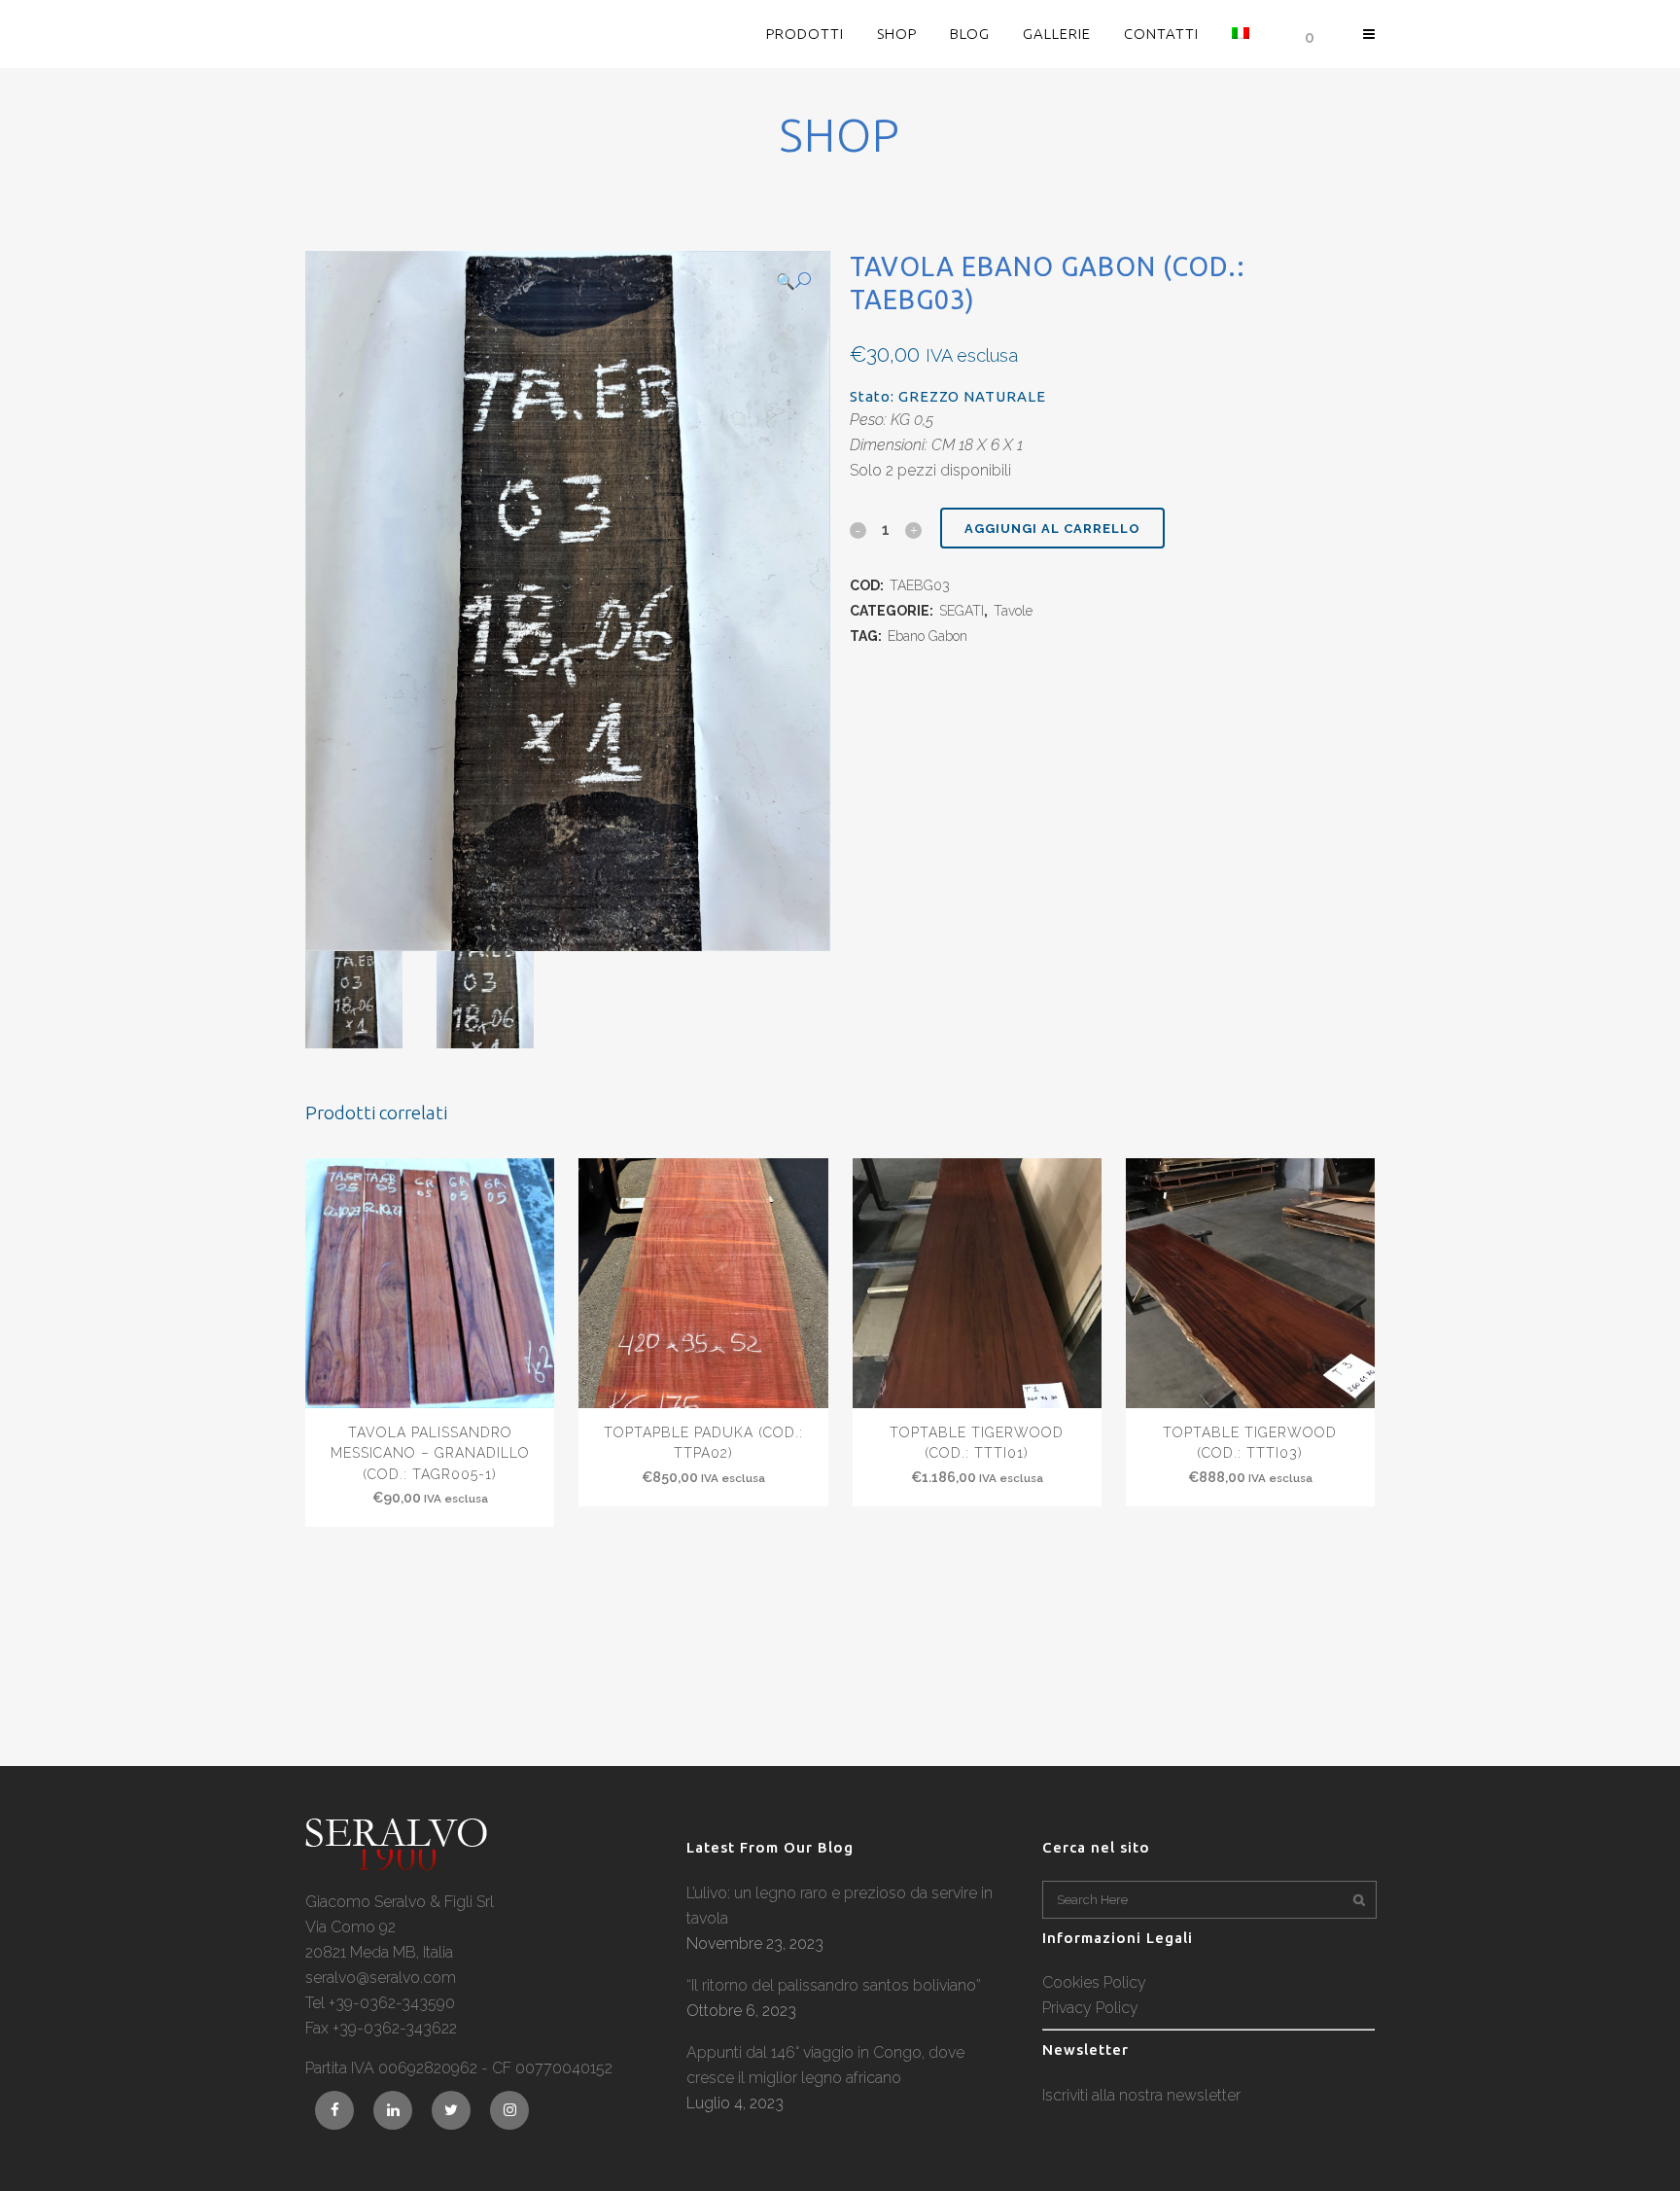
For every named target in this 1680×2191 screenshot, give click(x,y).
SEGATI (962, 611)
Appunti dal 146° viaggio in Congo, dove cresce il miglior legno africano (825, 2065)
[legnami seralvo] (396, 1866)
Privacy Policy (1090, 2008)
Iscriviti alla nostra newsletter (1141, 2095)
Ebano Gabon (927, 636)
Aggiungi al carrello (1052, 529)
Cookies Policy (1094, 1982)
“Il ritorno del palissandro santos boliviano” (834, 1985)
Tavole (1013, 611)
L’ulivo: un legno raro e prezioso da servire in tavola (840, 1906)
